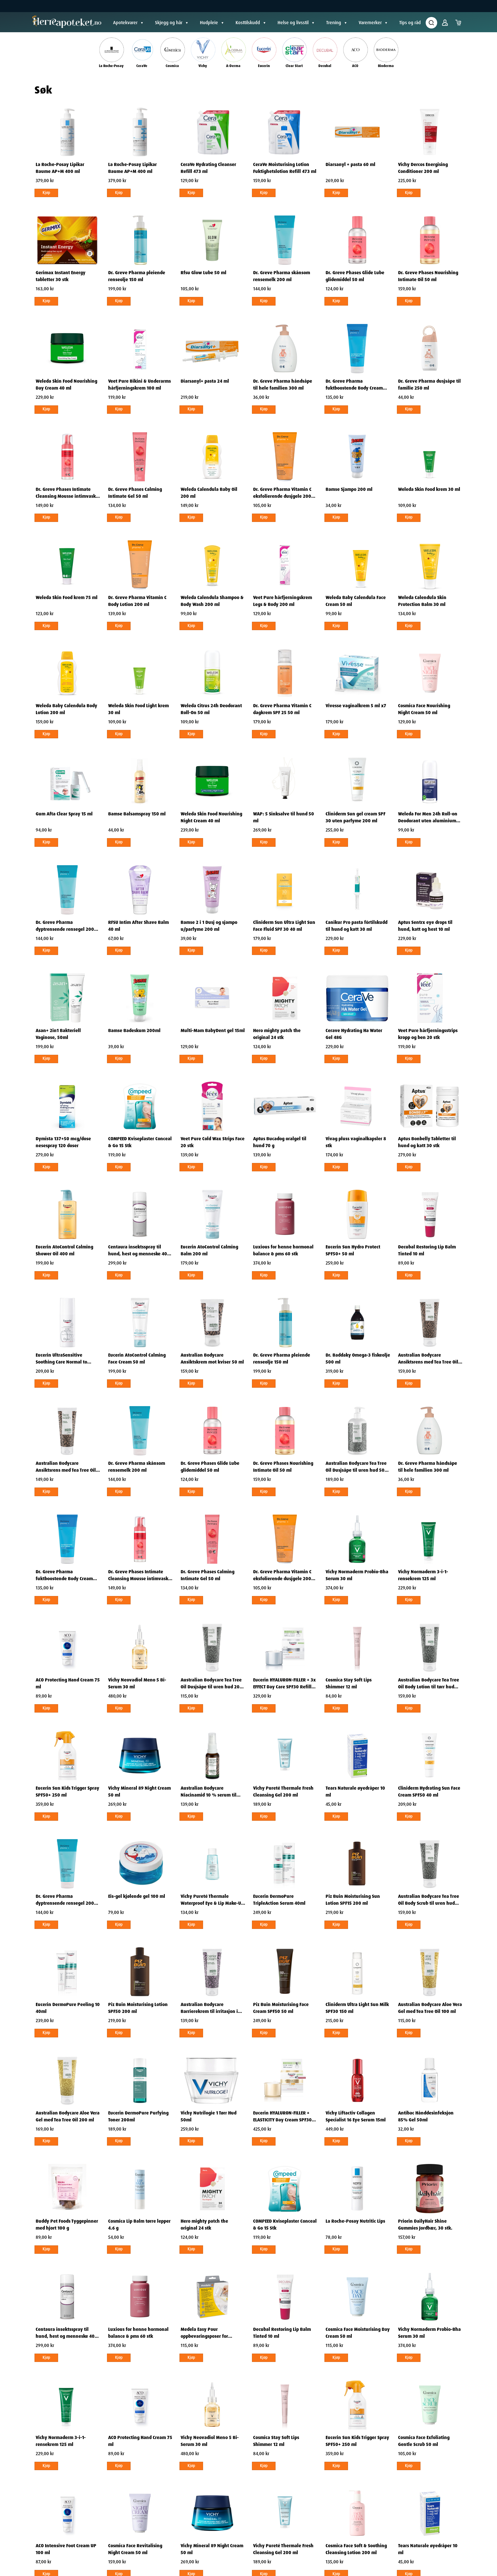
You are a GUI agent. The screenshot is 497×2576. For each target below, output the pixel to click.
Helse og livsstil (293, 23)
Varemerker (370, 23)
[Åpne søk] (431, 23)
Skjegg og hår (169, 23)
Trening (334, 23)
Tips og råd (410, 23)
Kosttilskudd (248, 23)
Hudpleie (209, 23)
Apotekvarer (125, 23)
